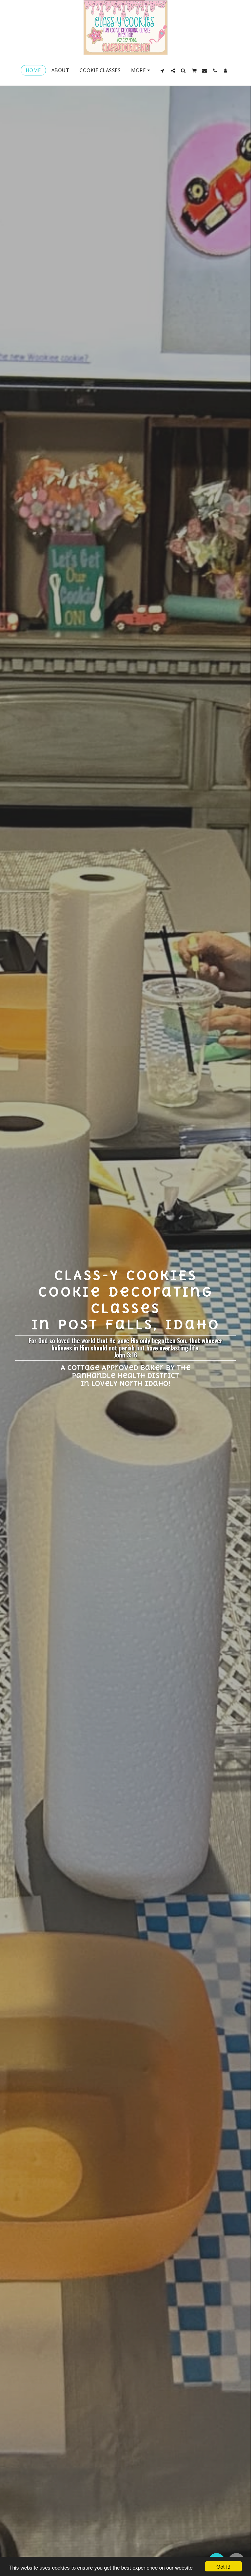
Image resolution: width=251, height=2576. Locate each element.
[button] (163, 70)
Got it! (223, 2566)
